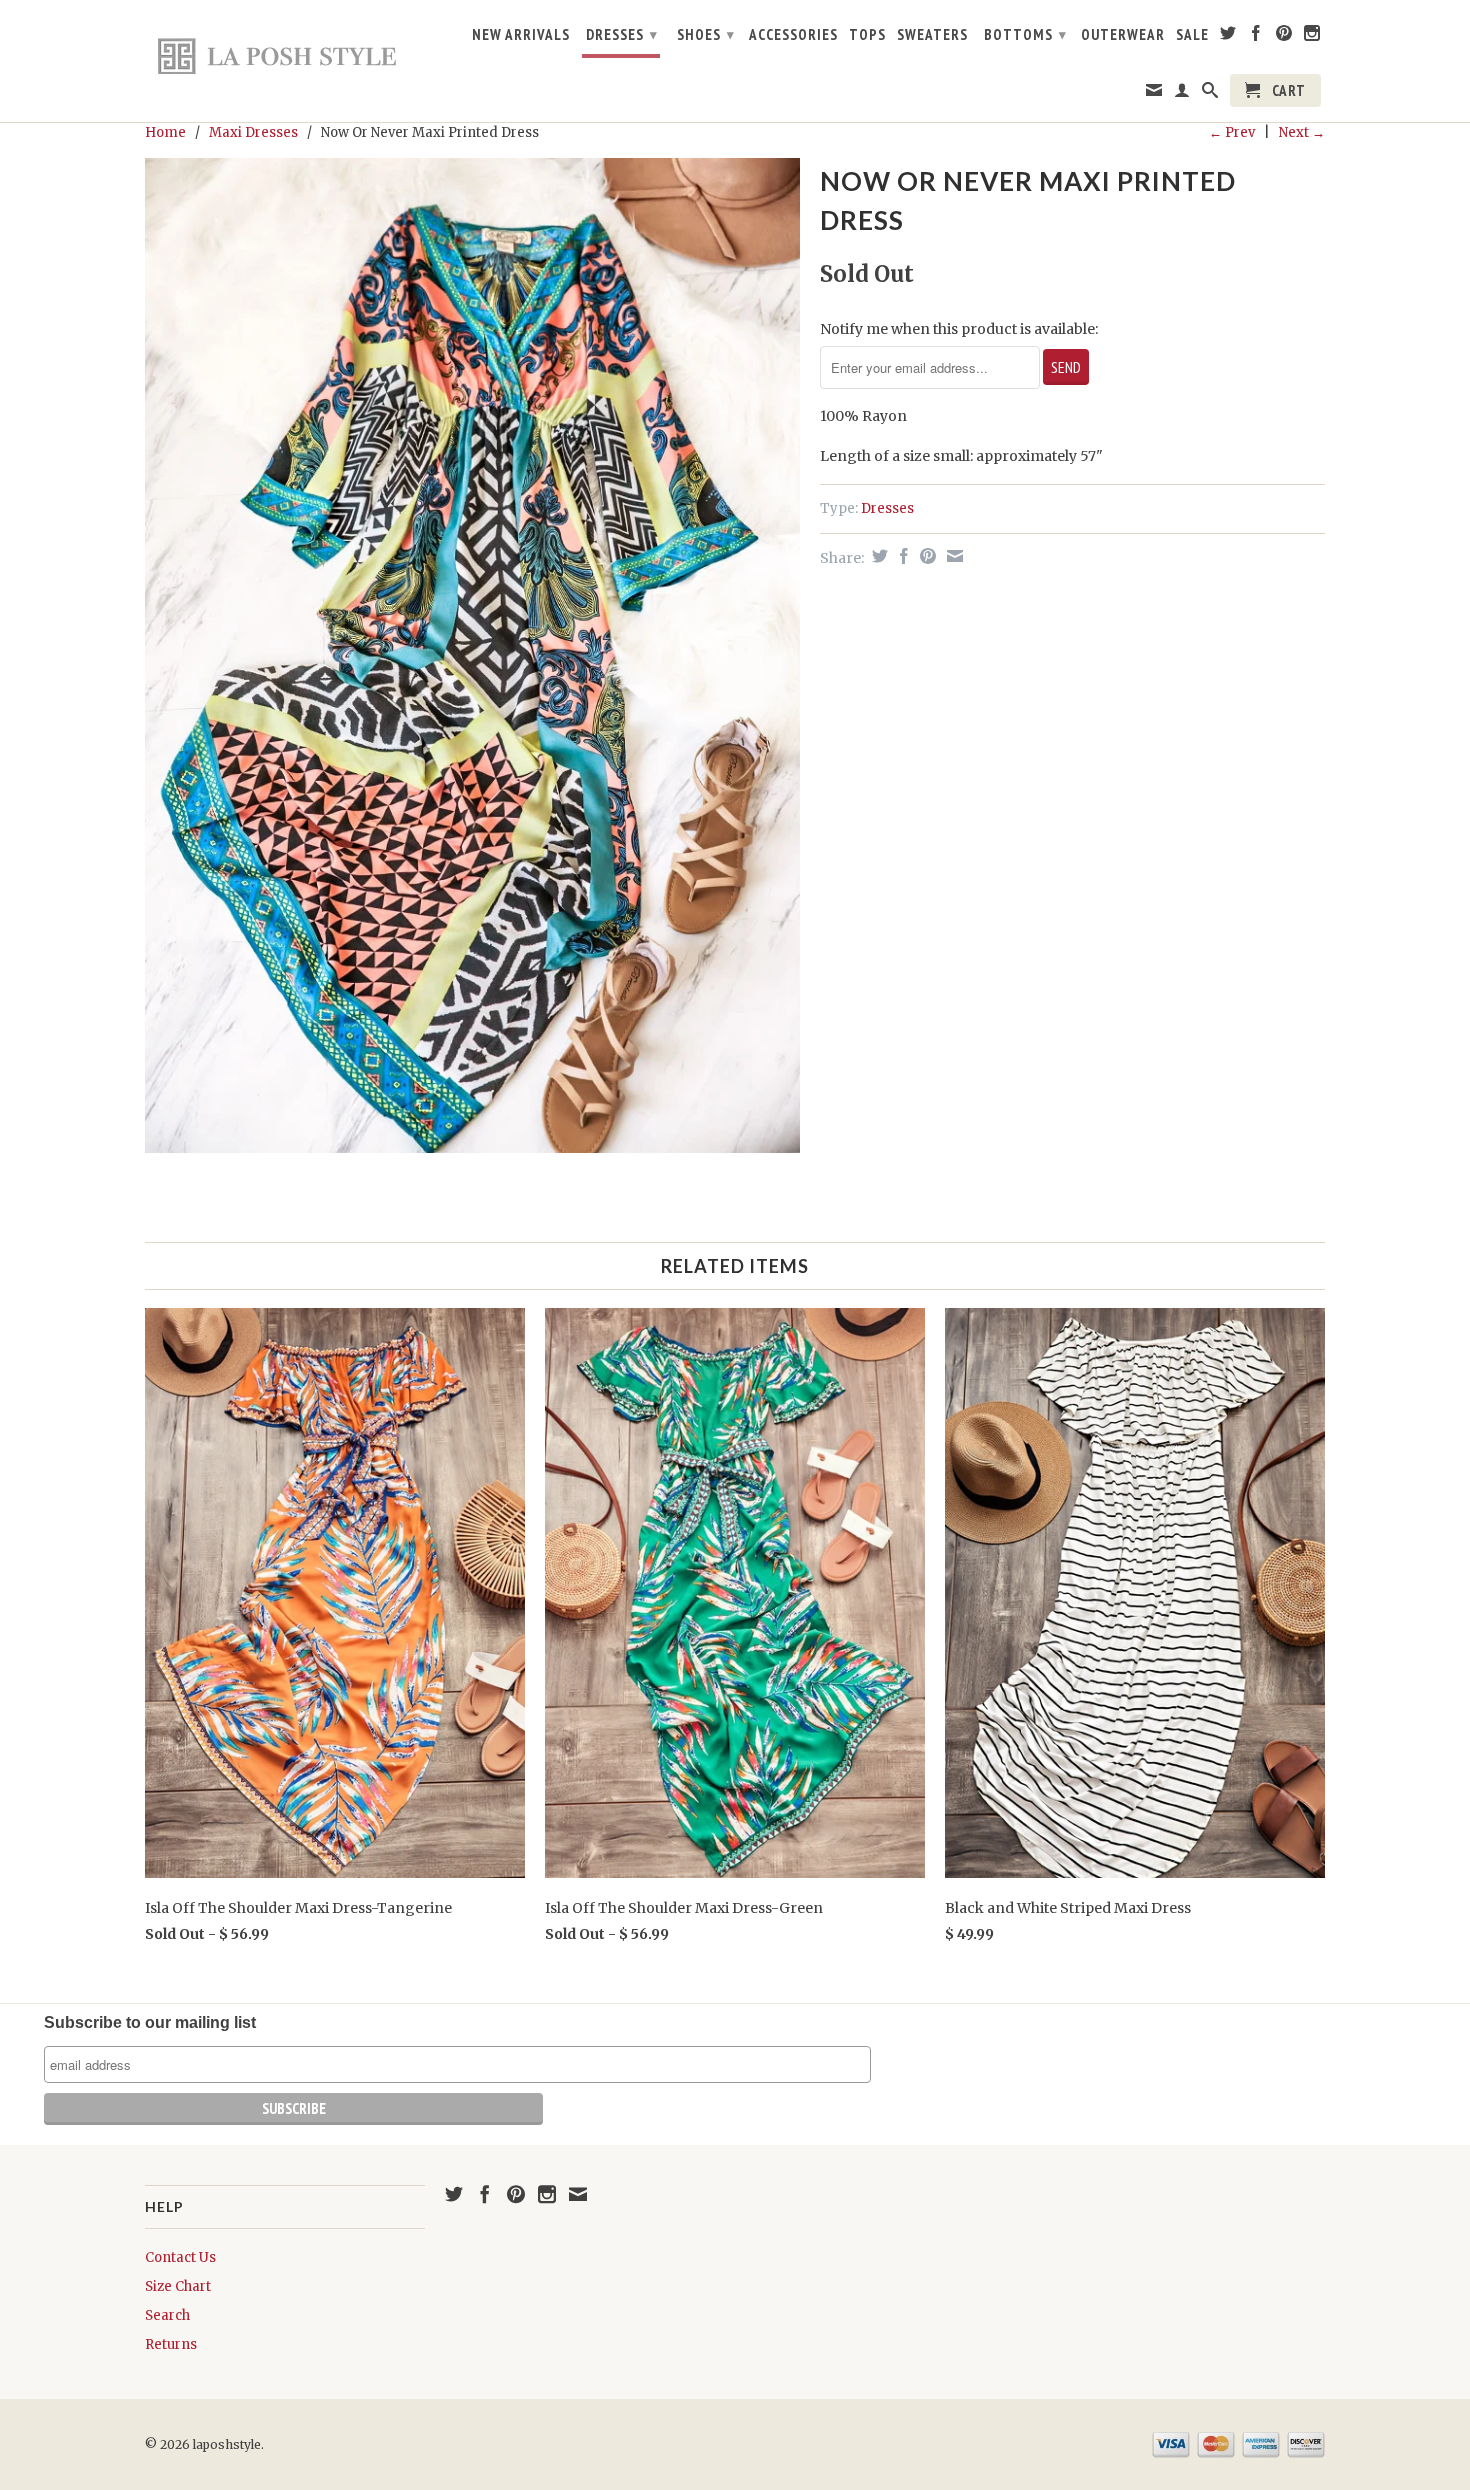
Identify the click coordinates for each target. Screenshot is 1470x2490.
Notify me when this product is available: (959, 329)
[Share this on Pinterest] (925, 556)
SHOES (706, 34)
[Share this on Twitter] (877, 556)
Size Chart (178, 2286)
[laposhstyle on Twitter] (1228, 37)
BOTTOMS (1025, 34)
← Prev (1232, 132)
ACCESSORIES (793, 35)
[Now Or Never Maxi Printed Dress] (472, 655)
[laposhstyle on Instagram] (1312, 37)
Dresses (887, 508)
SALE (1192, 35)
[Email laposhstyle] (1154, 94)
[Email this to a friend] (952, 556)
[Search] (1210, 94)
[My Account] (1182, 94)
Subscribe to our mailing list (150, 2022)
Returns (171, 2344)
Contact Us (180, 2257)
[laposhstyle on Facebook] (1256, 37)
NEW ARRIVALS (521, 35)
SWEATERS (932, 35)
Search (167, 2315)
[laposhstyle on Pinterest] (1284, 37)
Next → (1302, 132)
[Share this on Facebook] (901, 556)
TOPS (867, 35)
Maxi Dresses (253, 132)
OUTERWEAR (1123, 35)
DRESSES (622, 34)
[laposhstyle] (285, 55)
